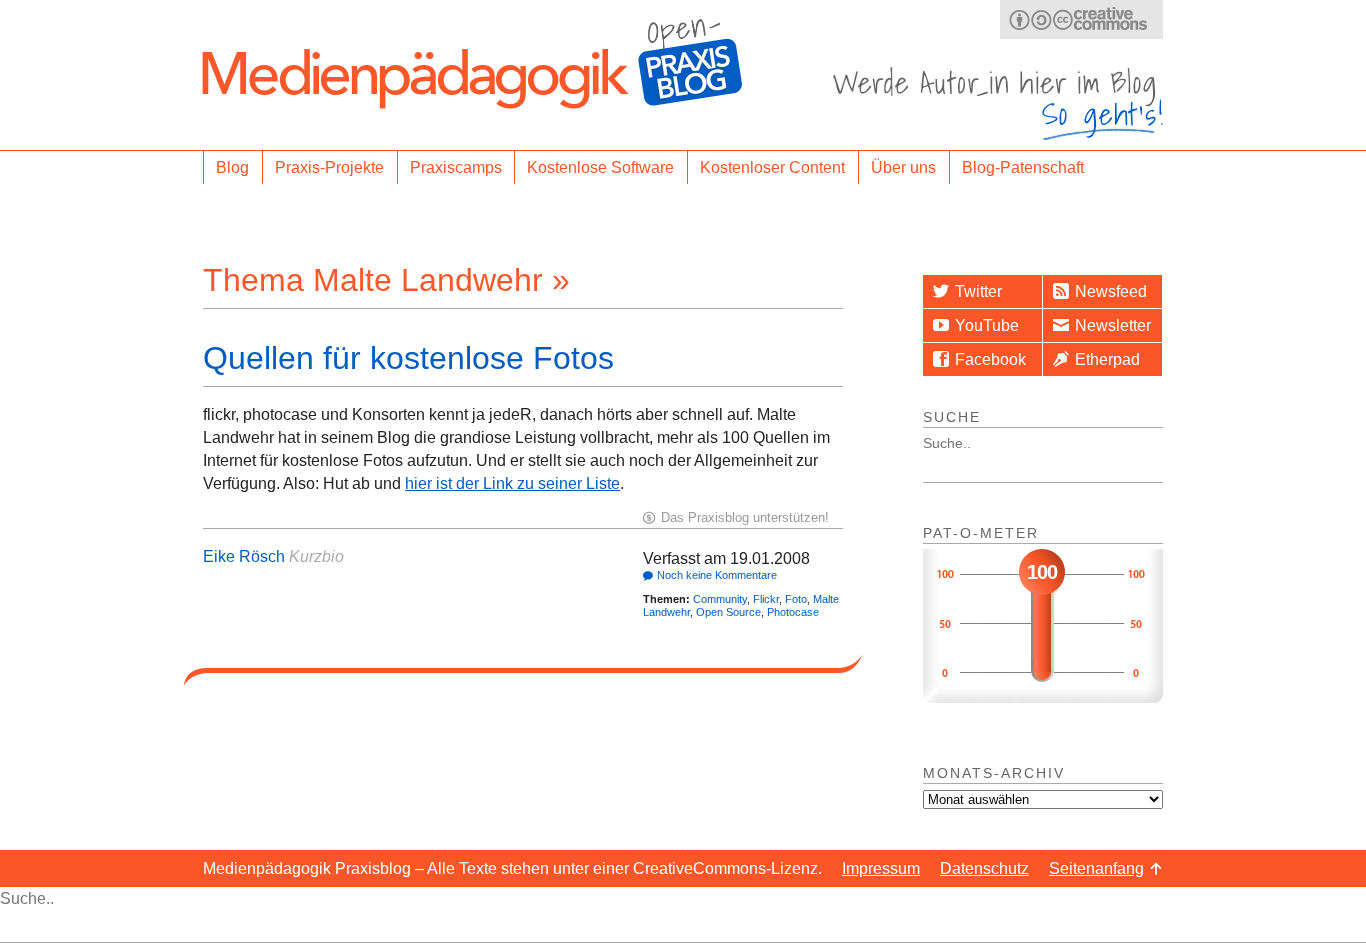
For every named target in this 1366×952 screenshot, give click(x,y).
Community (720, 599)
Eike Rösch (244, 556)
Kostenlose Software (600, 167)
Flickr (766, 599)
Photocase (793, 612)
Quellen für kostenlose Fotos (408, 358)
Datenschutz (984, 868)
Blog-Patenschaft (1023, 167)
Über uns (903, 167)
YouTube (987, 325)
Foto (796, 599)
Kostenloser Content (772, 167)
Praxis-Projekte (329, 167)
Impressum (881, 868)
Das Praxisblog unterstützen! (745, 517)
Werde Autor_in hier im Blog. (998, 103)
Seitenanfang (1096, 868)
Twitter (978, 291)
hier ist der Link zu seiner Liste (512, 483)
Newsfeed (1111, 291)
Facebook (990, 359)
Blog (232, 167)
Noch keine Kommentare (717, 575)
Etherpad (1107, 359)
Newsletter (1113, 325)
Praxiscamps (456, 167)
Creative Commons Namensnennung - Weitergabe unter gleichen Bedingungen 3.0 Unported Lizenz (1081, 19)
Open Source (728, 612)
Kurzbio (316, 556)
